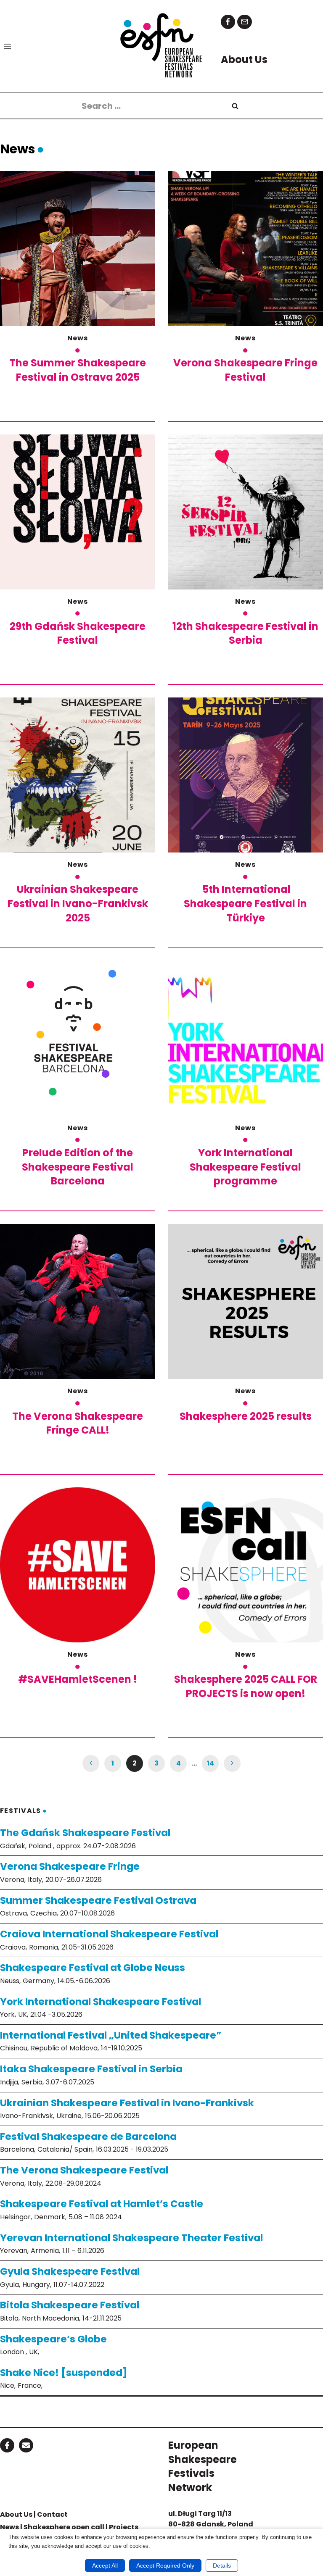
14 (210, 1763)
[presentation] (78, 249)
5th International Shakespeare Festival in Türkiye (245, 903)
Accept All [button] (105, 2565)
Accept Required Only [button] (165, 2565)
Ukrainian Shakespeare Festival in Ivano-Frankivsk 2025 (78, 903)
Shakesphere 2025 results (246, 1416)
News (77, 338)
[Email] (245, 22)
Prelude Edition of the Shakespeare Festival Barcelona (78, 1167)
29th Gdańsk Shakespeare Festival (78, 633)
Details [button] (222, 2565)
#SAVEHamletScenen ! (78, 1679)
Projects (124, 2527)
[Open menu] (8, 46)
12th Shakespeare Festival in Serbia (245, 633)
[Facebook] (228, 22)
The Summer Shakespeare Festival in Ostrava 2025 (78, 370)
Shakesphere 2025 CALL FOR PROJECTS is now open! (246, 1686)
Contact (52, 2514)
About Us (16, 2514)
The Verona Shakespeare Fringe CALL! (78, 1423)
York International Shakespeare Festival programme (245, 1167)
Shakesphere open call (64, 2527)
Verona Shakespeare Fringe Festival (245, 370)
